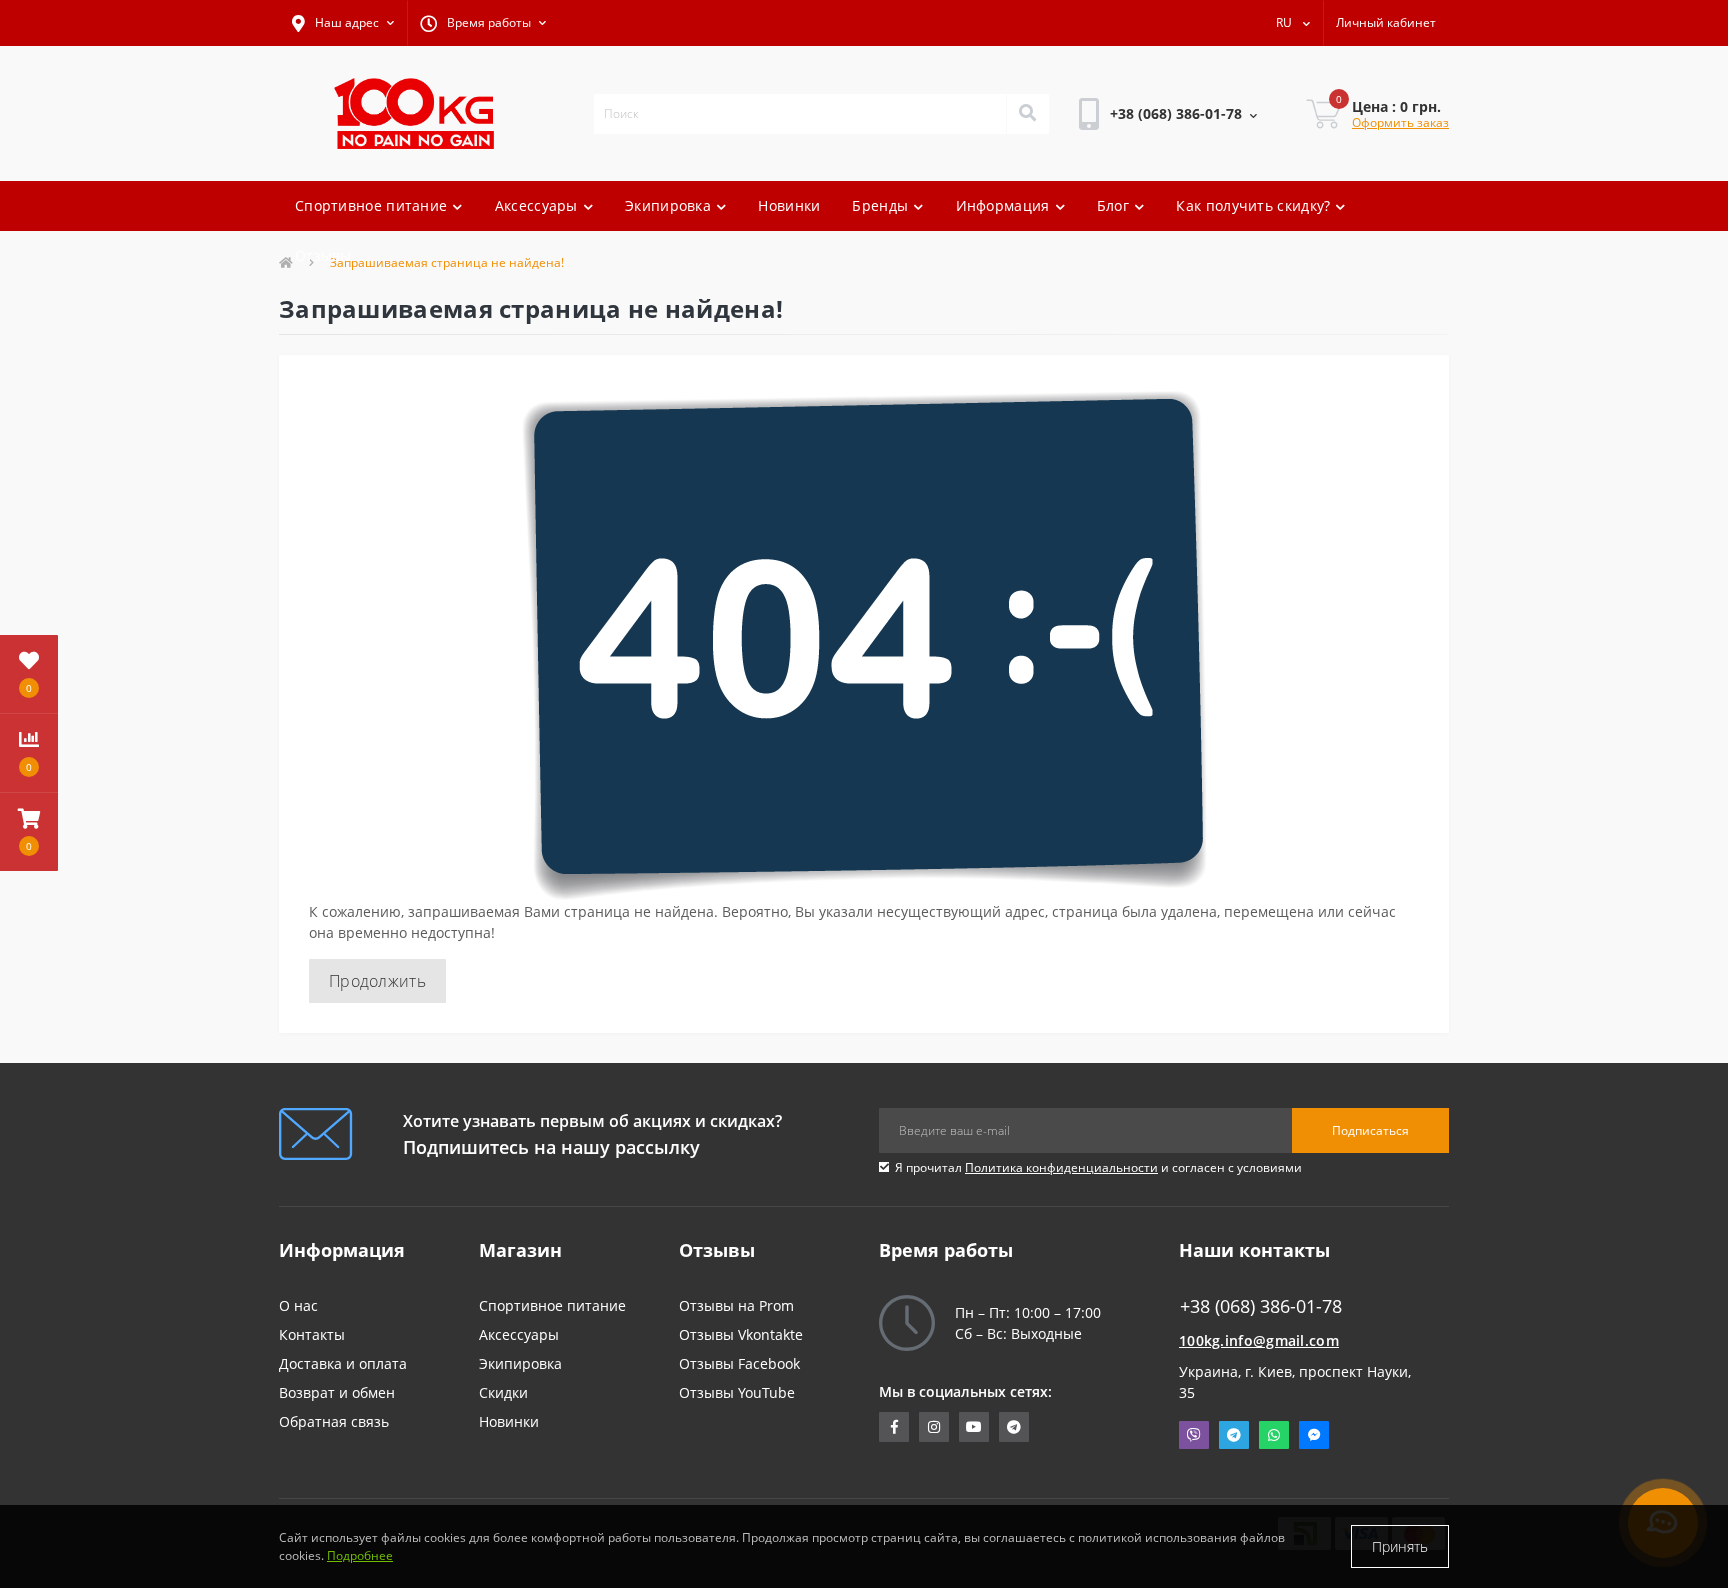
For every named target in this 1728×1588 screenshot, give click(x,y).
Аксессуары (536, 205)
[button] (343, 23)
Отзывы (323, 255)
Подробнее (360, 1555)
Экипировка (668, 205)
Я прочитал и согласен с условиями (1098, 1167)
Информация (1003, 205)
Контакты (312, 1334)
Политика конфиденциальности (1061, 1167)
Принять (1400, 1546)
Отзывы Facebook (739, 1363)
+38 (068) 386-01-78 (1145, 169)
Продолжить (377, 981)
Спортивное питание (371, 205)
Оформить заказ (1400, 122)
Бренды (880, 205)
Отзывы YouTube (737, 1392)
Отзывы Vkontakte (741, 1334)
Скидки (503, 1392)
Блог (1113, 205)
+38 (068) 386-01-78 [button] (1261, 1306)
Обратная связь (334, 1421)
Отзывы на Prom (736, 1305)
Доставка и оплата (343, 1363)
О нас (298, 1305)
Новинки (789, 205)
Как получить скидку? (1253, 205)
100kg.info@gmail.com (1259, 1340)
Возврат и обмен (337, 1392)
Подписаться (1370, 1130)
